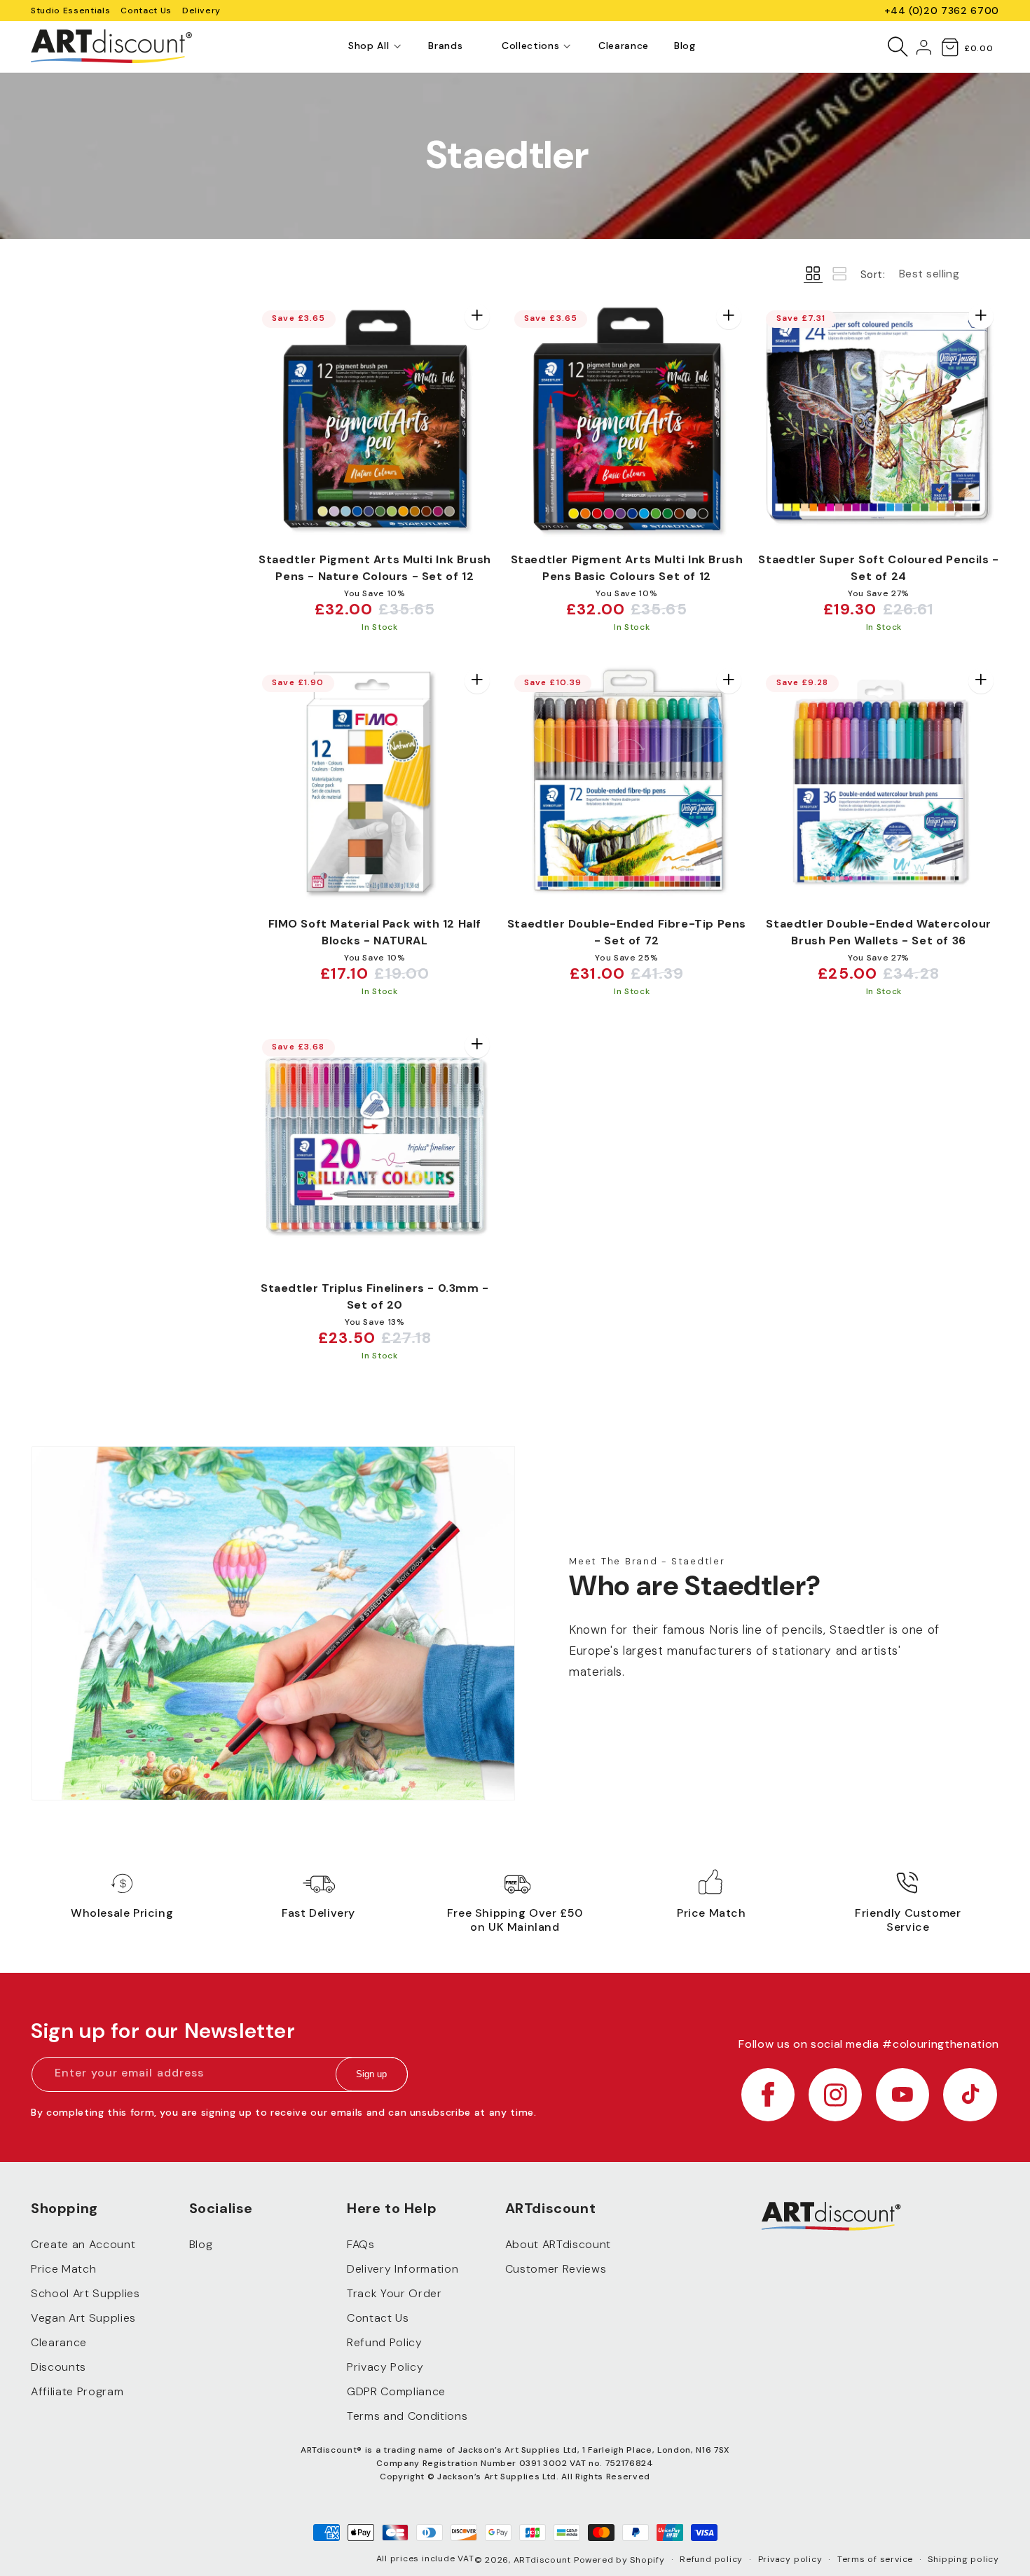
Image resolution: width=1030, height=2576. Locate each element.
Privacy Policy (385, 2367)
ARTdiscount (544, 2560)
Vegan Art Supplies (83, 2318)
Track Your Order (394, 2293)
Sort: (873, 275)
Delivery (201, 11)
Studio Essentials (70, 11)
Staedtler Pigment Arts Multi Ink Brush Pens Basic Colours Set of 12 (627, 568)
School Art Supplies (85, 2293)
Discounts (59, 2367)
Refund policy (711, 2559)
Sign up (371, 2075)
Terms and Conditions (407, 2416)
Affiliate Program (77, 2391)
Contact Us (146, 11)
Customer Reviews (556, 2269)
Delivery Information (403, 2269)
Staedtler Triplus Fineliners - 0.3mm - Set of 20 (375, 1296)
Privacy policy (790, 2559)
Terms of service (875, 2559)
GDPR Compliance (396, 2391)
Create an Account (83, 2244)
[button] (369, 46)
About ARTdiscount (558, 2244)
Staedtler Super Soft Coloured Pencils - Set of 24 (878, 568)
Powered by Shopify (619, 2560)
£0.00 (978, 48)
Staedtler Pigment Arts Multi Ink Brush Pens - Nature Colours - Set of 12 (375, 568)
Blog (201, 2244)
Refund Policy (385, 2342)
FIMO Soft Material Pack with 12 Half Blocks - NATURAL (375, 932)
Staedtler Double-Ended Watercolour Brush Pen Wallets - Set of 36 (878, 932)
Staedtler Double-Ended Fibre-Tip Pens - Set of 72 (627, 932)
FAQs (361, 2244)
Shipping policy (963, 2559)
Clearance (59, 2342)
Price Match (63, 2269)
